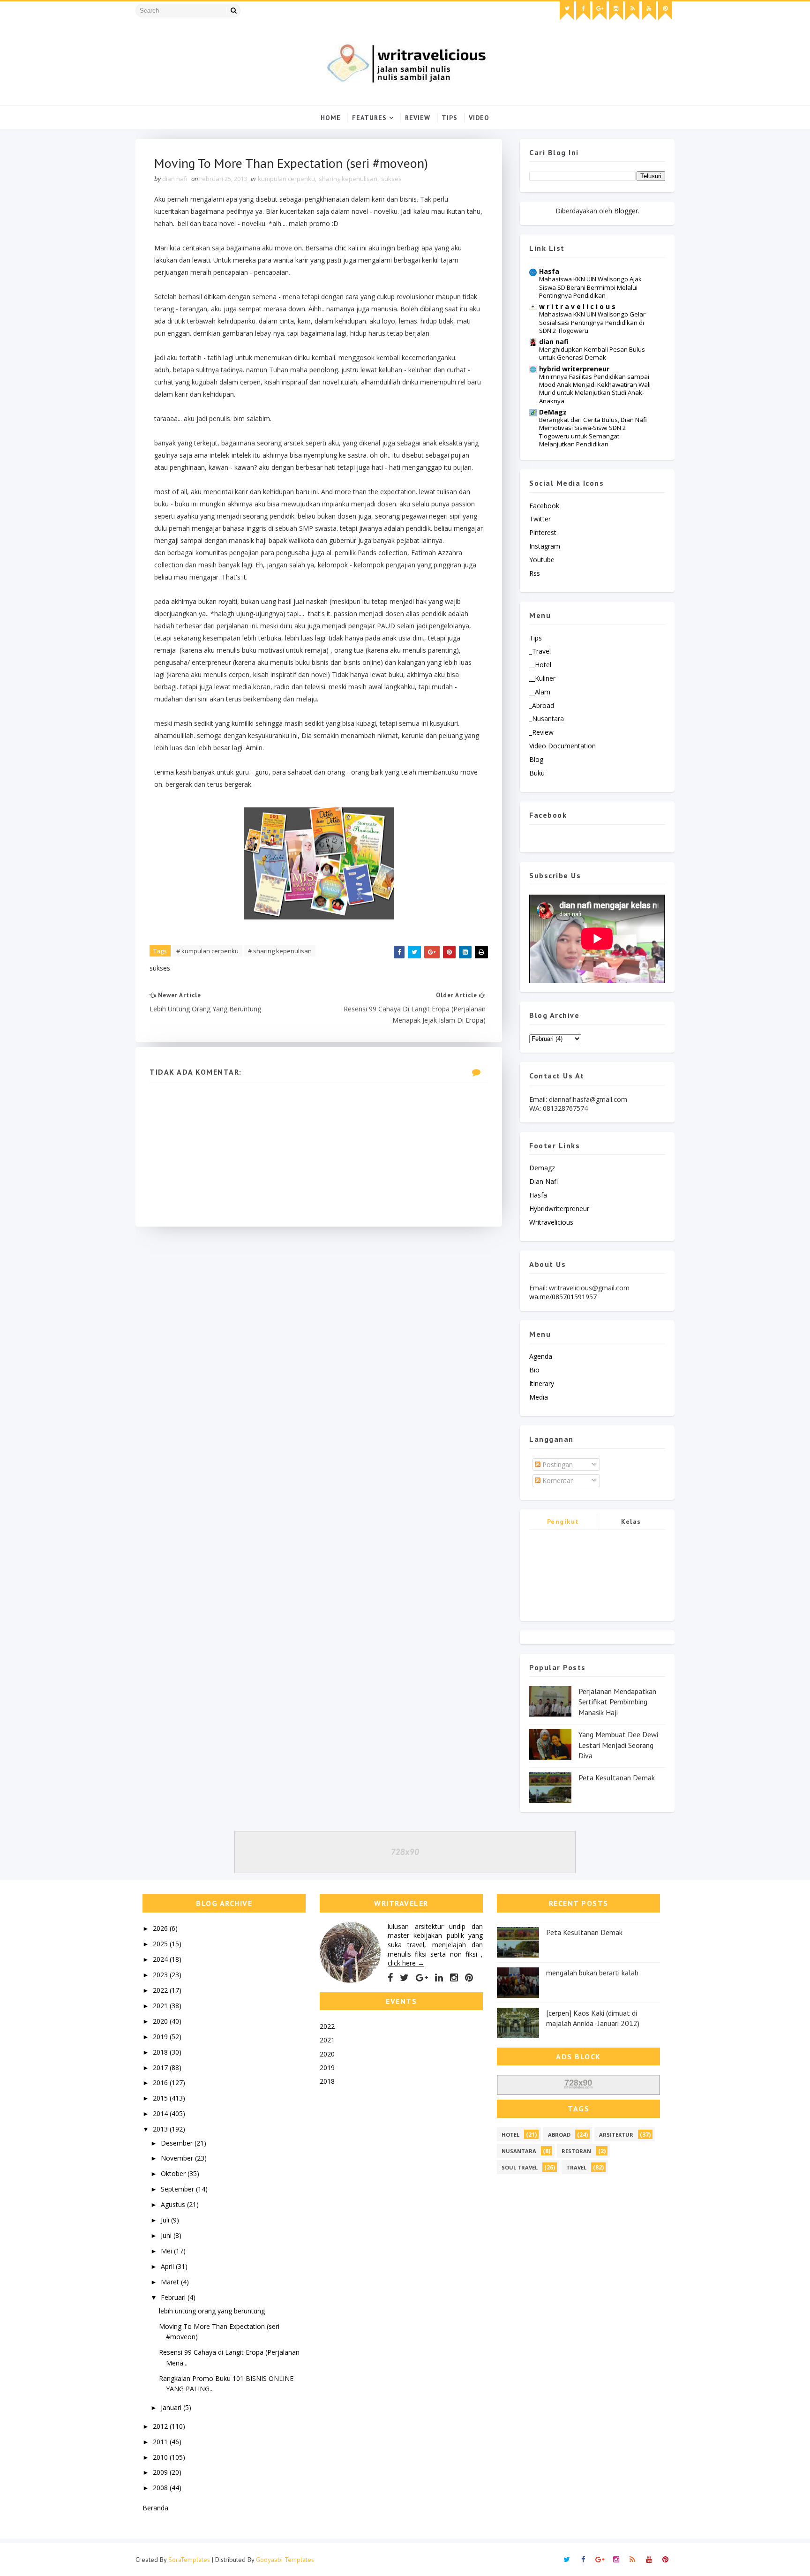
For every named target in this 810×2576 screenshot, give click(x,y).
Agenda (541, 1356)
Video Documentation (562, 746)
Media (539, 1397)
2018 (161, 2052)
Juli (166, 2220)
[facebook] (583, 11)
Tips (450, 118)
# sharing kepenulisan (280, 951)
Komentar (557, 1480)
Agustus (174, 2204)
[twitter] (567, 11)
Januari (172, 2407)
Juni (167, 2235)
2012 (161, 2426)
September (178, 2189)
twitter (540, 519)
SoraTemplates (189, 2560)
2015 (161, 2098)
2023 (161, 1975)
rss (535, 573)
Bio (534, 1370)
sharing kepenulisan (348, 179)
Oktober (174, 2173)
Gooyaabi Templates (285, 2560)
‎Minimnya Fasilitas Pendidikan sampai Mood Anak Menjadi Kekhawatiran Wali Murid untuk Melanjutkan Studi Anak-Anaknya (595, 389)
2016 (161, 2083)
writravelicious (551, 1222)
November (178, 2158)
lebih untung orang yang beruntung (212, 2311)
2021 (161, 2006)
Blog (536, 759)
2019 (161, 2037)
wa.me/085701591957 (563, 1297)
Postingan (557, 1465)
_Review (541, 732)
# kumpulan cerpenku (207, 951)
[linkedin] (439, 1978)
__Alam (540, 692)
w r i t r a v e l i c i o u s (577, 306)
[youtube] (649, 11)
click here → (406, 1963)
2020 (161, 2021)
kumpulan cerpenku (286, 179)
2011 (161, 2442)
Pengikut (563, 1521)
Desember (178, 2143)
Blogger (626, 211)
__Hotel (540, 665)
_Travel (540, 651)
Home (331, 118)
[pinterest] (665, 11)
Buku (537, 773)
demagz (542, 1168)
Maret (171, 2282)
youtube (542, 560)
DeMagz (553, 412)
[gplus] (600, 11)
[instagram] (616, 11)
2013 (161, 2129)
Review (418, 118)
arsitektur (616, 2135)
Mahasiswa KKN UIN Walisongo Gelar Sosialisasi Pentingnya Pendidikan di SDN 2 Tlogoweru (592, 322)
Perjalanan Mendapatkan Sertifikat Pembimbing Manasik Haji (617, 1702)
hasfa (538, 1195)
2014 (161, 2113)
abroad (559, 2135)
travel (576, 2167)
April (168, 2266)
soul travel (520, 2167)
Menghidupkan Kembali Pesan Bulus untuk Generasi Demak (592, 353)
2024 (161, 1959)
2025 (161, 1944)
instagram (545, 546)
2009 (161, 2472)
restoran (576, 2151)
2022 (161, 1990)
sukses (391, 179)
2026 (161, 1928)
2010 (161, 2457)
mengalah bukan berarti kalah (592, 1973)
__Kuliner (542, 678)
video (479, 118)
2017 (161, 2068)
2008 (161, 2488)
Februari (174, 2297)
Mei (167, 2251)
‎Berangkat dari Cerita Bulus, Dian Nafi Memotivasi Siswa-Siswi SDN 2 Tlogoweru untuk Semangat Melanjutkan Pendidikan (593, 432)
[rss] (632, 11)
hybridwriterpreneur (559, 1209)
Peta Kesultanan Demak (617, 1778)
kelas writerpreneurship (631, 1523)
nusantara (519, 2151)
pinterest (543, 532)
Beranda (155, 2508)
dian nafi (554, 342)
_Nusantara (547, 719)
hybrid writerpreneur (574, 369)
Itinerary (542, 1383)
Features (369, 118)
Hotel (510, 2135)
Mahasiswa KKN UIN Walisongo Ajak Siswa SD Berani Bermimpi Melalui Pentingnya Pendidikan (590, 287)
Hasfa (549, 271)
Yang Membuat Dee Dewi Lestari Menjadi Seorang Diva (618, 1745)
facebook (544, 506)
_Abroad (542, 705)
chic (341, 248)
